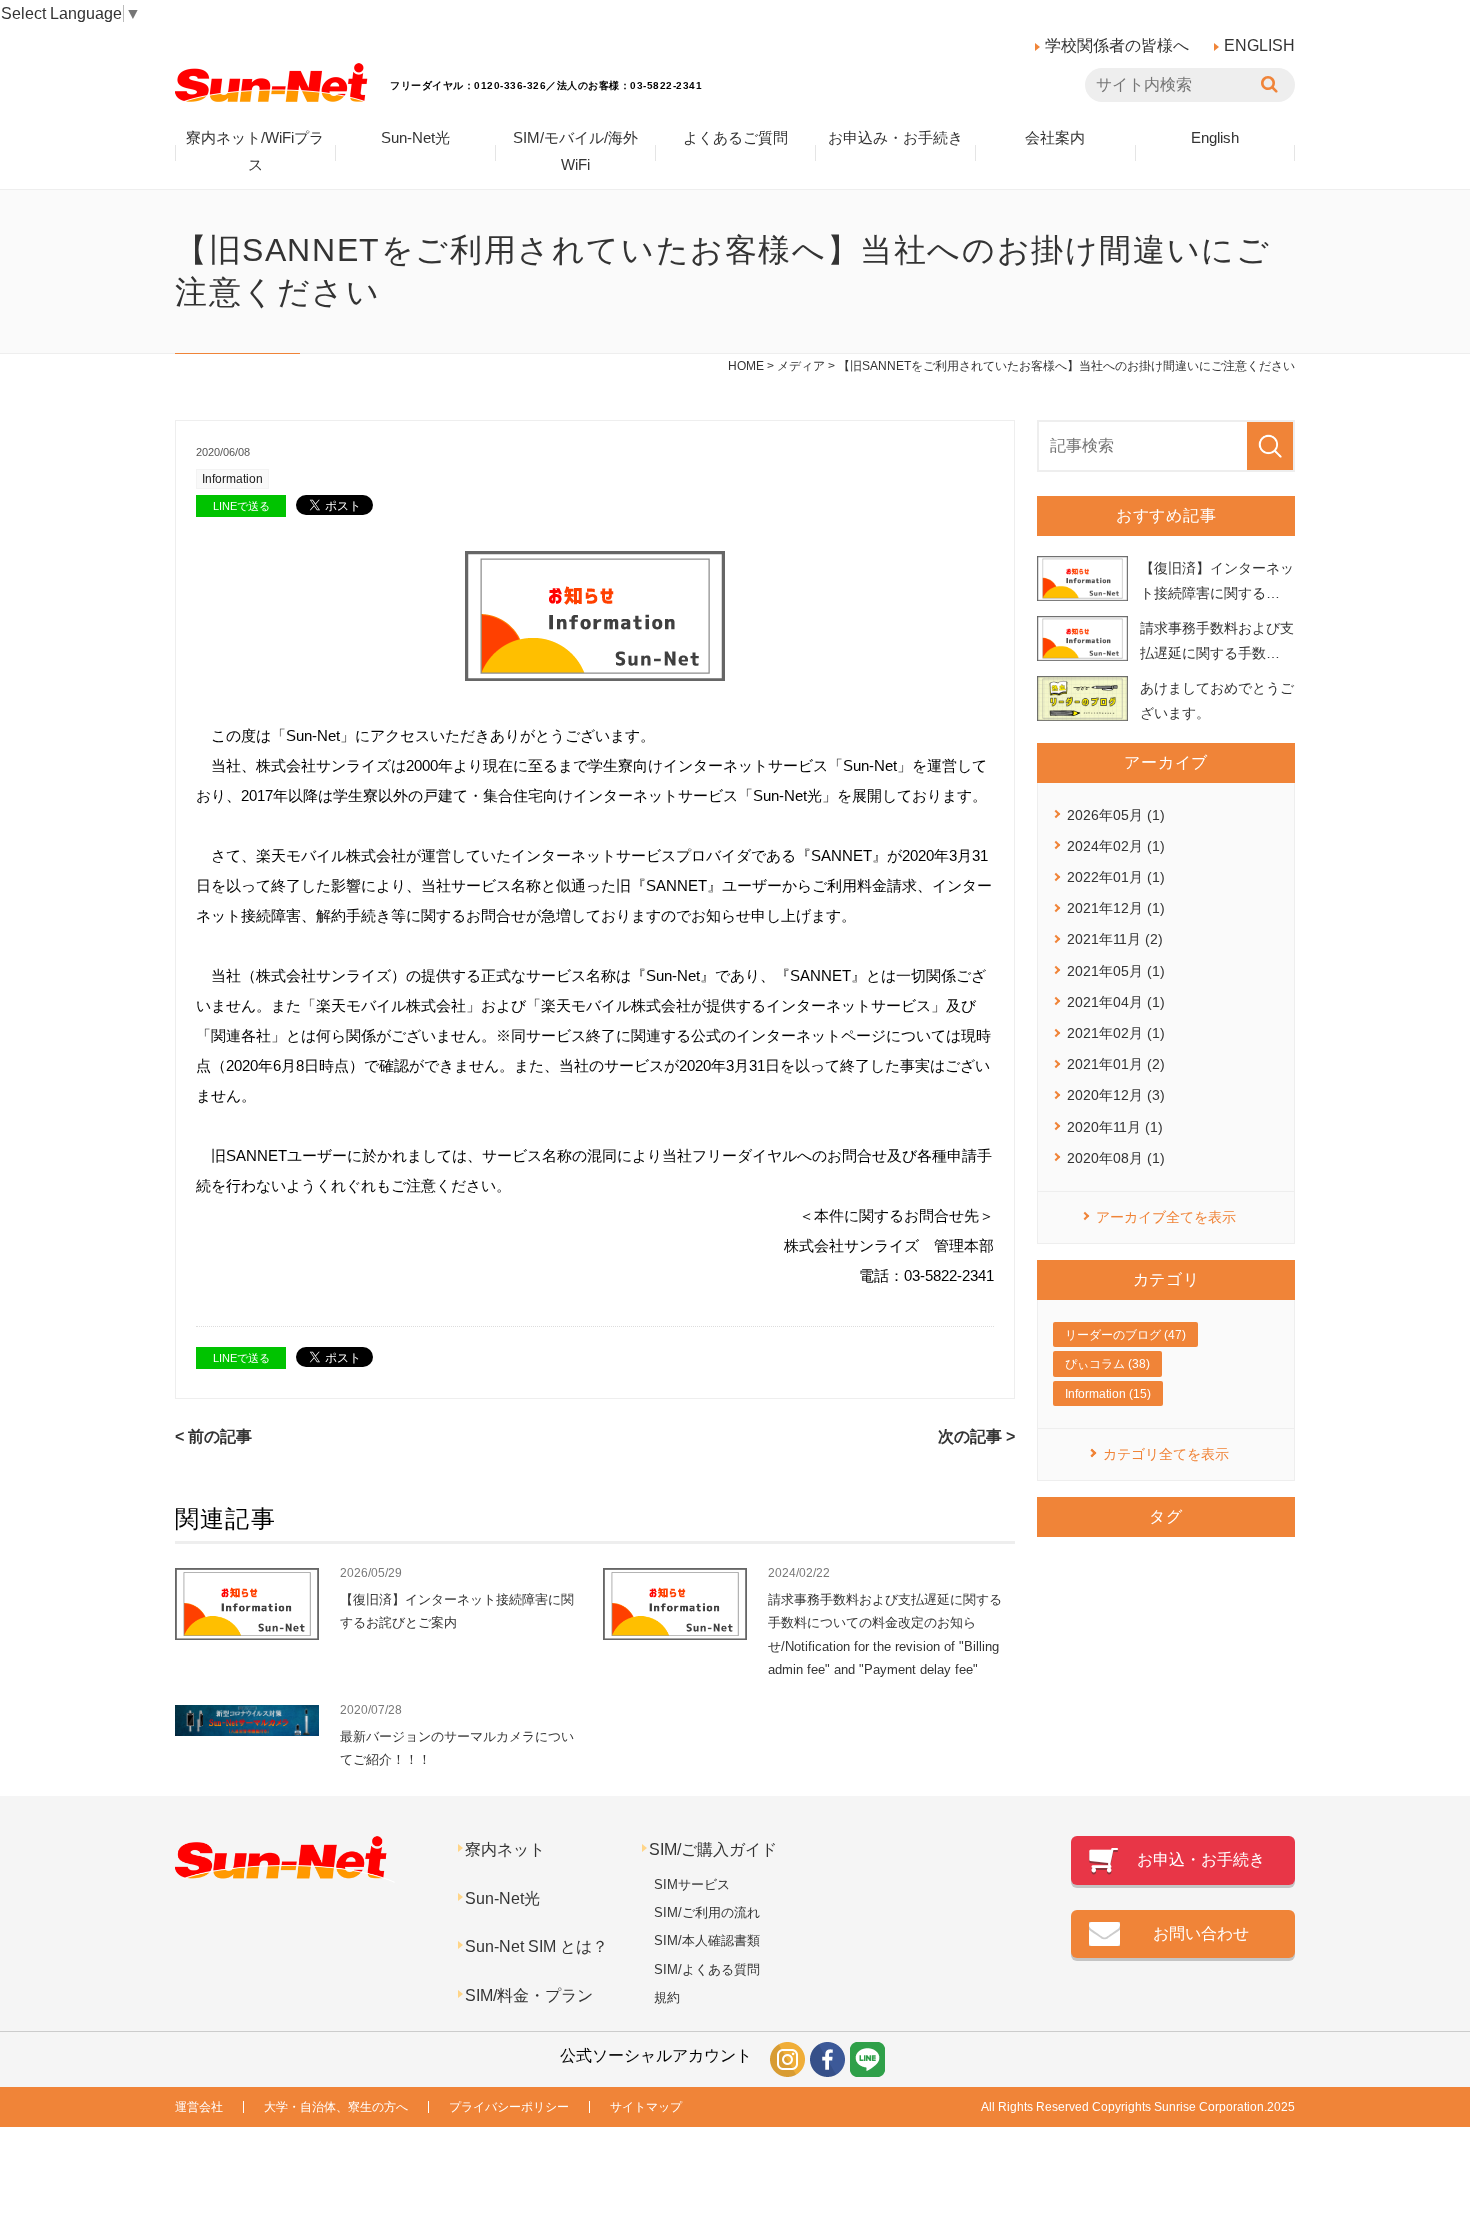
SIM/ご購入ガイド (713, 1849)
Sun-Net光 (415, 137)
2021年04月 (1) (1116, 1002)
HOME (746, 366)
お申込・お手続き (1201, 1859)
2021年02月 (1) (1116, 1033)
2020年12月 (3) (1116, 1095)
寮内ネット (505, 1849)
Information (232, 479)
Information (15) (1108, 1394)
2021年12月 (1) (1116, 908)
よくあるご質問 (735, 137)
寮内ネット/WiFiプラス (255, 151)
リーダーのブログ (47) (1125, 1335)
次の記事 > (976, 1436)
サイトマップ (646, 2107)
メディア (801, 366)
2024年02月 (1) (1116, 846)
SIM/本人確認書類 (707, 1940)
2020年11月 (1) (1115, 1127)
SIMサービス (692, 1884)
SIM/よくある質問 (707, 1969)
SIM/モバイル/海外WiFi (575, 151)
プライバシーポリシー (509, 2107)
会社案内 (1055, 137)
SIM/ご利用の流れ (707, 1912)
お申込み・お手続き (895, 137)
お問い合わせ (1201, 1933)
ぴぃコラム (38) (1107, 1364)
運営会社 (199, 2107)
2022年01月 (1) (1116, 877)
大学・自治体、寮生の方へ (336, 2107)
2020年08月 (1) (1116, 1158)
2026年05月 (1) (1116, 815)
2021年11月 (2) (1115, 939)
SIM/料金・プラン (529, 1995)
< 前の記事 (213, 1436)
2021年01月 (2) (1116, 1064)
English (1215, 137)
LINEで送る (241, 506)
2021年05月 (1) (1116, 971)
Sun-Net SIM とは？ (536, 1946)
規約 (667, 1997)
